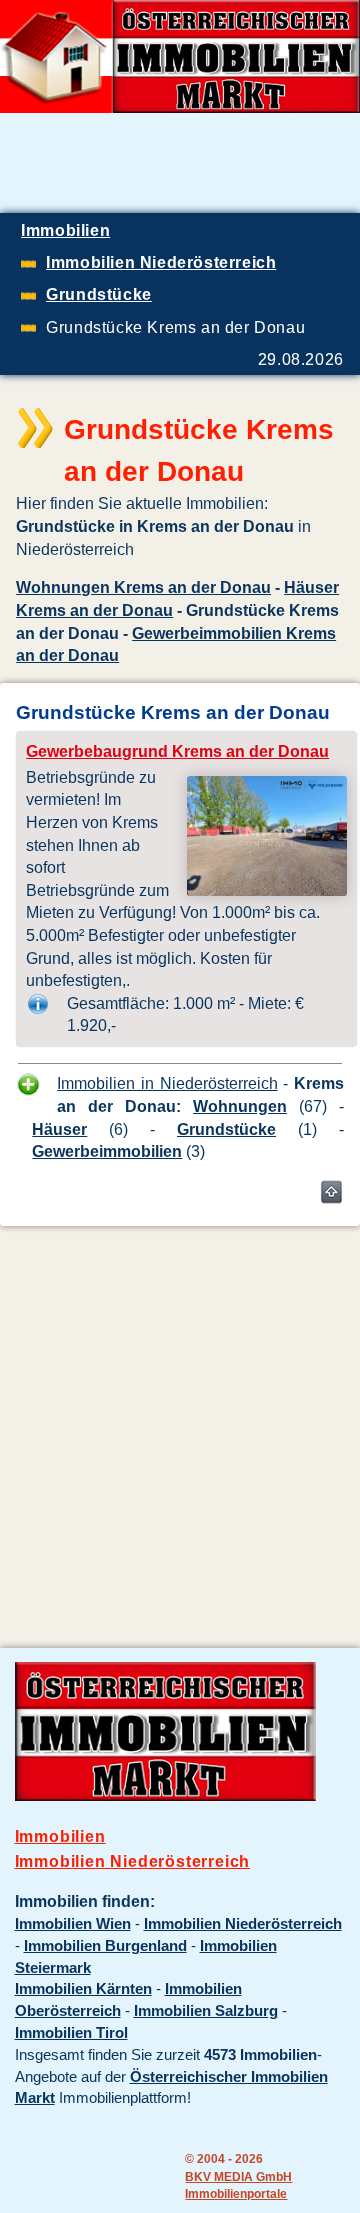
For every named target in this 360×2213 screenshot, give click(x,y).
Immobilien (60, 1836)
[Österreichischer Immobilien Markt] (166, 1796)
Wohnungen (240, 1106)
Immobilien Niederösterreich (133, 1861)
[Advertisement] (180, 1422)
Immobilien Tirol (71, 2033)
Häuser (59, 1129)
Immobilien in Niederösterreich (167, 1083)
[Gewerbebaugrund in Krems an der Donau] (267, 890)
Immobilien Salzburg (206, 2011)
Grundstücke (226, 1129)
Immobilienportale (236, 2193)
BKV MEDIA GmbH (238, 2176)
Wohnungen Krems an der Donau (143, 587)
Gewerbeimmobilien (107, 1151)
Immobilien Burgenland (105, 1946)
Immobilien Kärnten (83, 1989)
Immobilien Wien (73, 1924)
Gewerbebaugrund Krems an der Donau (177, 751)
